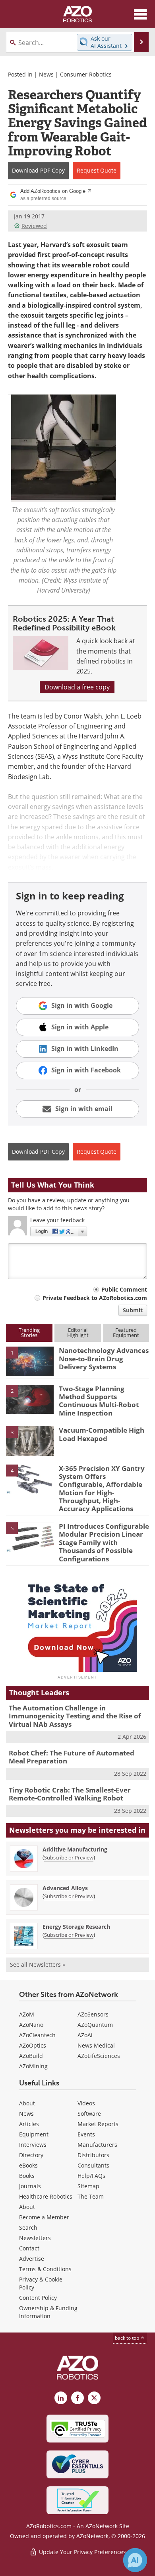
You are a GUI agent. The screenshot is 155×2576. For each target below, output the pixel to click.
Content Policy (38, 2298)
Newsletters (35, 2238)
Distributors (93, 2155)
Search (28, 2227)
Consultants (93, 2165)
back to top (128, 2338)
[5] (30, 1536)
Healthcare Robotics (46, 2196)
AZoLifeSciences (99, 2056)
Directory (31, 2155)
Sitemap (88, 2186)
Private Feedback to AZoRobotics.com (95, 1298)
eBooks (28, 2165)
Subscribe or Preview (69, 1857)
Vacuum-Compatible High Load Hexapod (102, 1434)
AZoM (27, 2014)
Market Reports (98, 2124)
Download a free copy (77, 687)
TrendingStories (29, 1332)
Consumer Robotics (86, 74)
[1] (30, 1361)
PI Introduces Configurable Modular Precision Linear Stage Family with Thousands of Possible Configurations (104, 1542)
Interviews (33, 2145)
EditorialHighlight (78, 1332)
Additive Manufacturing (75, 1849)
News (46, 74)
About (27, 2103)
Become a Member (44, 2217)
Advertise (32, 2259)
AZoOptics (33, 2045)
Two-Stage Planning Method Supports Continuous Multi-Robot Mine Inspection (99, 1401)
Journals (30, 2186)
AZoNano (31, 2025)
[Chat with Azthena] (135, 2560)
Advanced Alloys (65, 1888)
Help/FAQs (91, 2176)
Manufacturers (97, 2145)
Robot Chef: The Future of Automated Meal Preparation (72, 1757)
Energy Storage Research (76, 1927)
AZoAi (85, 2035)
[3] (30, 1441)
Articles (29, 2124)
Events (86, 2134)
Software (89, 2114)
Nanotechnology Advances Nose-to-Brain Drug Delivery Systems (104, 1359)
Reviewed (34, 226)
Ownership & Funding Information (48, 2312)
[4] (30, 1478)
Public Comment (124, 1289)
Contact (29, 2248)
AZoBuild (31, 2056)
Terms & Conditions (45, 2269)
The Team (91, 2196)
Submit (133, 1310)
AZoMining (33, 2066)
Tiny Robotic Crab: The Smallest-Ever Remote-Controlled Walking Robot (70, 1794)
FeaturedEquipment (126, 1332)
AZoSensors (93, 2014)
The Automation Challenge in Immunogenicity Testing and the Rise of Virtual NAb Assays (75, 1716)
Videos (86, 2103)
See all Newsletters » (38, 1964)
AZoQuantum (95, 2025)
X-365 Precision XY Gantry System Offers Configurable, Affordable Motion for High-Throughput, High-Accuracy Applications (102, 1489)
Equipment (34, 2134)
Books (27, 2176)
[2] (30, 1399)
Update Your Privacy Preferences (82, 2552)
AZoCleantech (37, 2035)
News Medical (96, 2045)
